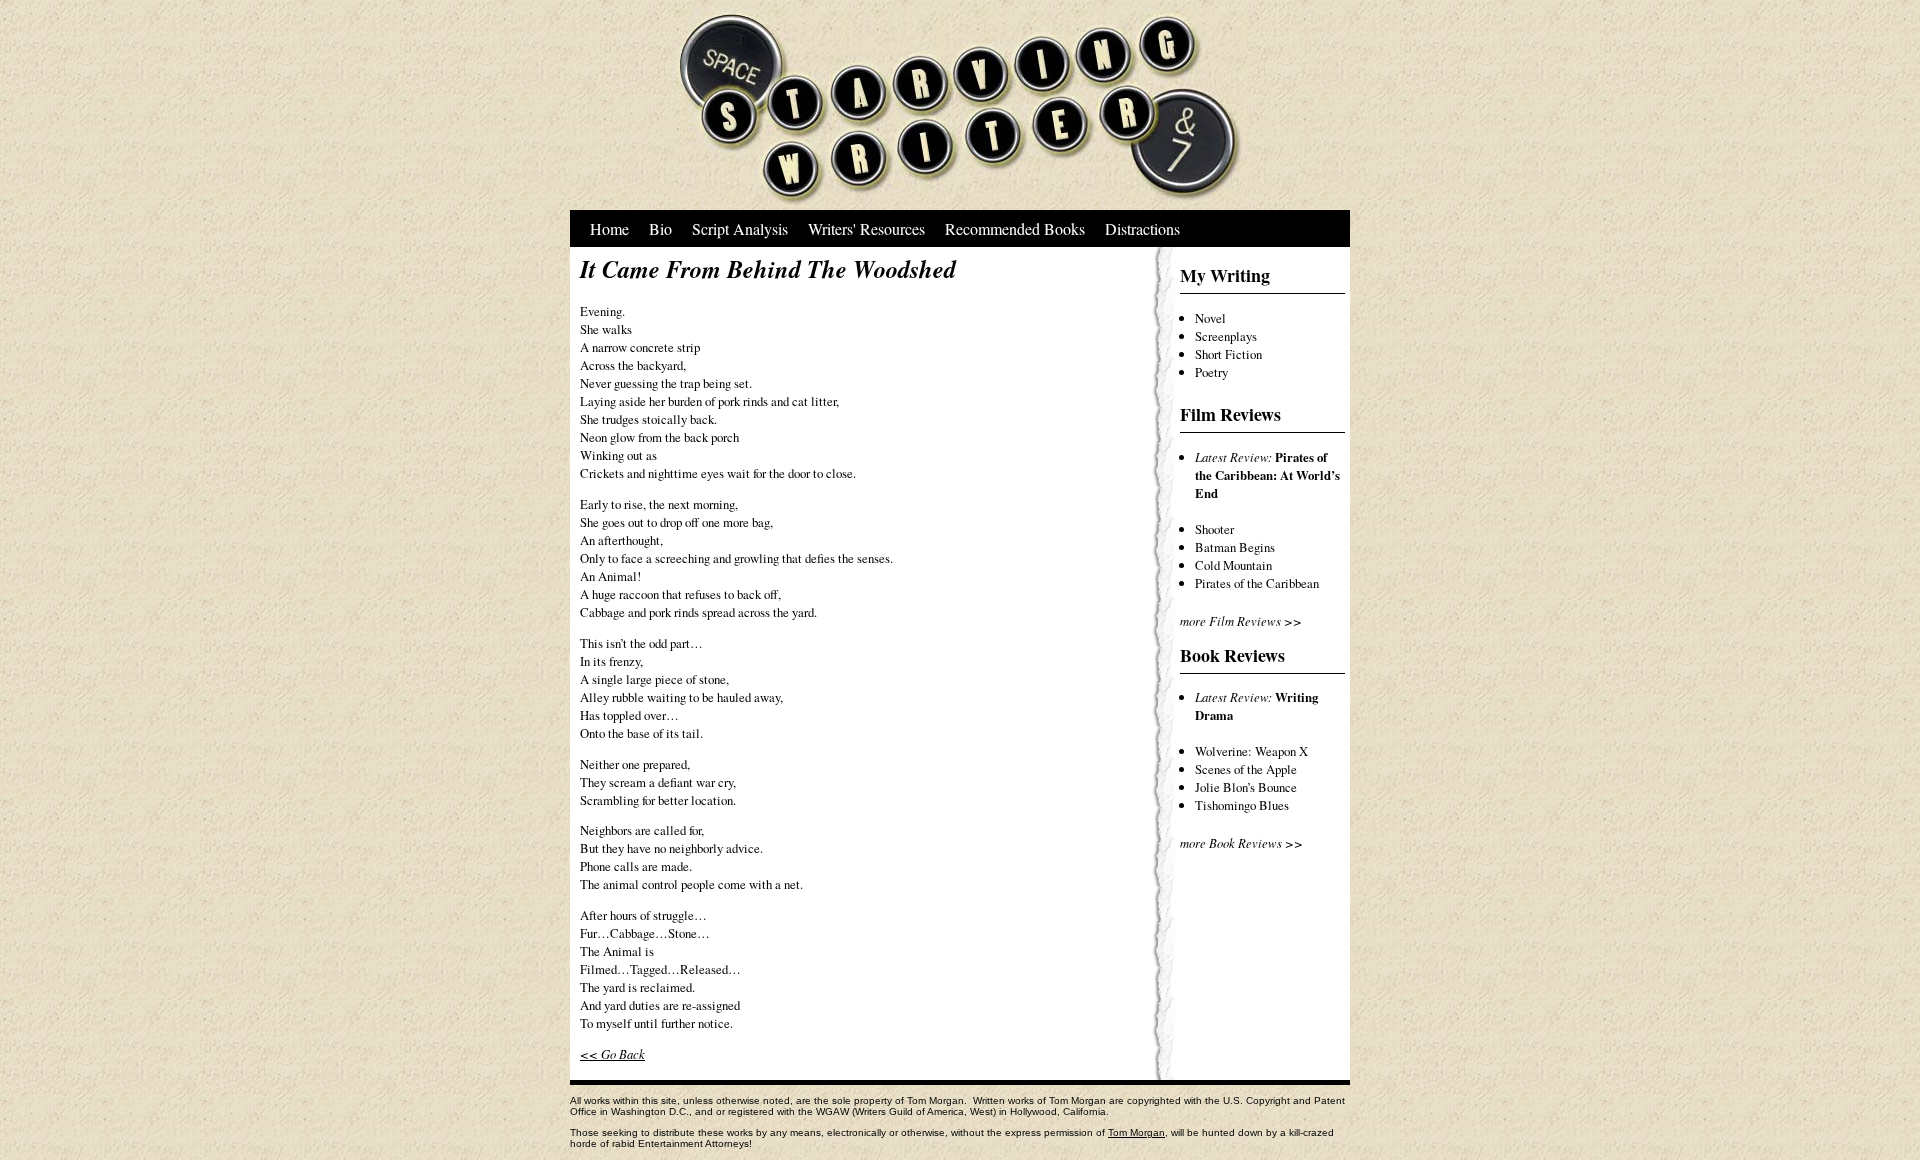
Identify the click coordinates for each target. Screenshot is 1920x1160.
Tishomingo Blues (1242, 805)
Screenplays (1226, 336)
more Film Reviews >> (1241, 620)
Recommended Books (1015, 228)
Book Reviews (1232, 655)
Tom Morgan (1136, 1132)
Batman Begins (1235, 547)
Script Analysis (740, 228)
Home (609, 228)
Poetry (1211, 372)
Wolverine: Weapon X (1251, 751)
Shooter (1214, 529)
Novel (1210, 318)
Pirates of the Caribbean (1257, 583)
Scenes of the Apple (1246, 769)
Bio (660, 228)
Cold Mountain (1233, 565)
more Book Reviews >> (1241, 842)
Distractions (1142, 228)
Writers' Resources (866, 228)
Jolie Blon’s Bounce (1246, 787)
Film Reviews (1230, 414)
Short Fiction (1228, 354)
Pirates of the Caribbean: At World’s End (1267, 475)
